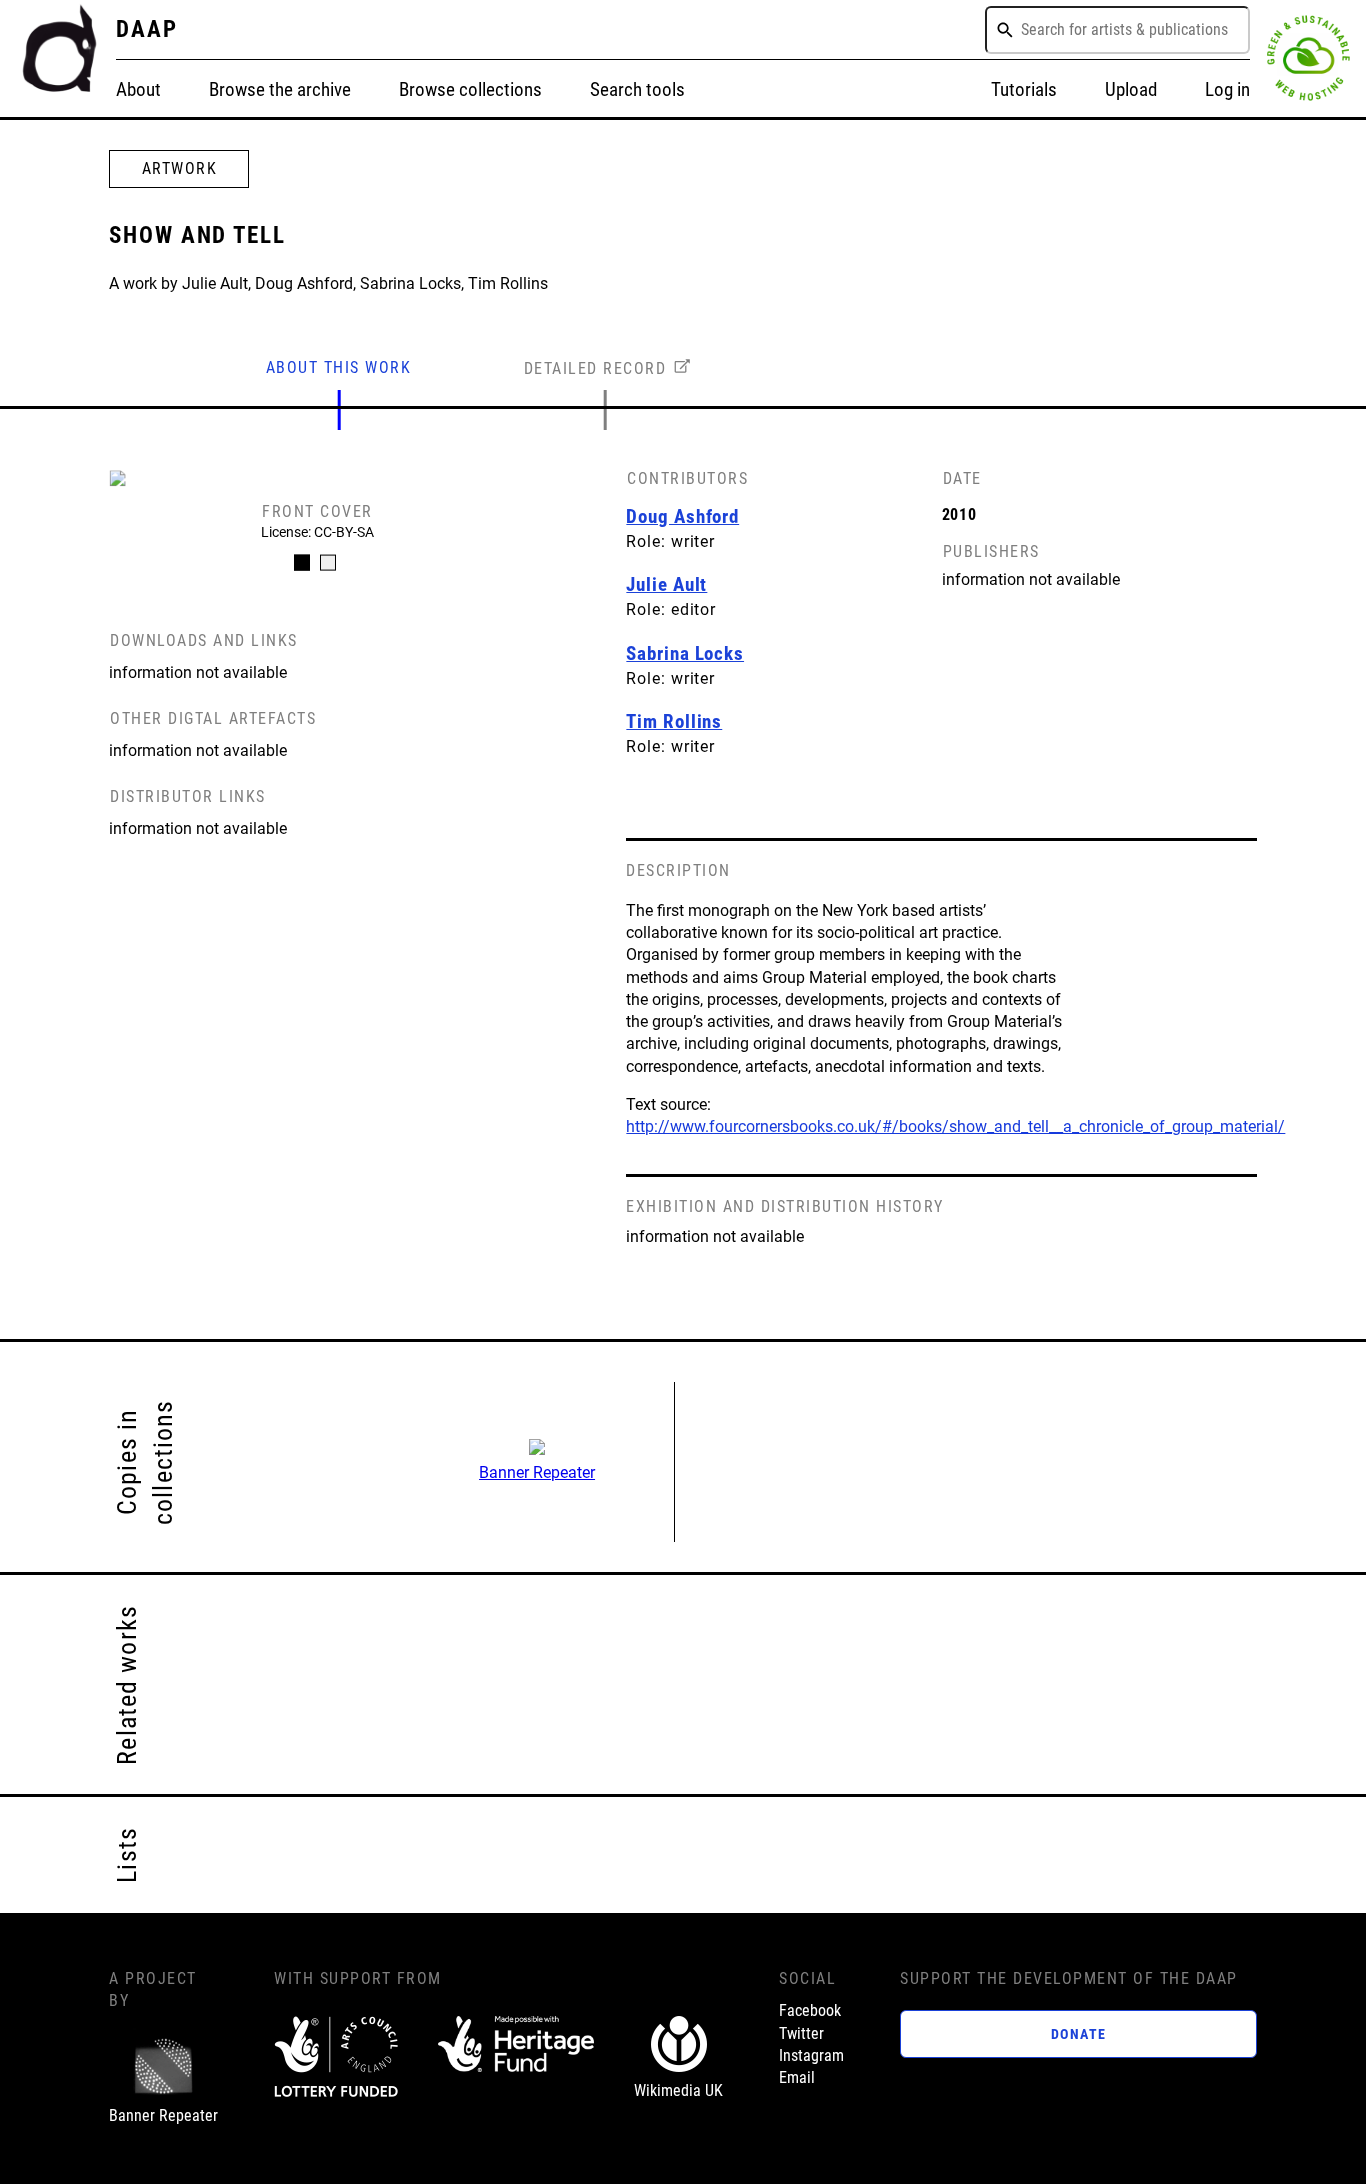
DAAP (147, 29)
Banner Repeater (537, 1472)
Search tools (637, 89)
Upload (1131, 89)
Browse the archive (280, 89)
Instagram (811, 2055)
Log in (1227, 89)
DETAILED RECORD (595, 368)
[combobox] (1117, 30)
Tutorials (1024, 89)
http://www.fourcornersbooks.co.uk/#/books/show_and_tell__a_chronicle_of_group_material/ (955, 1126)
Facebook (810, 2010)
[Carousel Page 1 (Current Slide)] (302, 563)
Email (797, 2077)
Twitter (801, 2033)
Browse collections (470, 89)
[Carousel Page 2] (328, 563)
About (138, 89)
